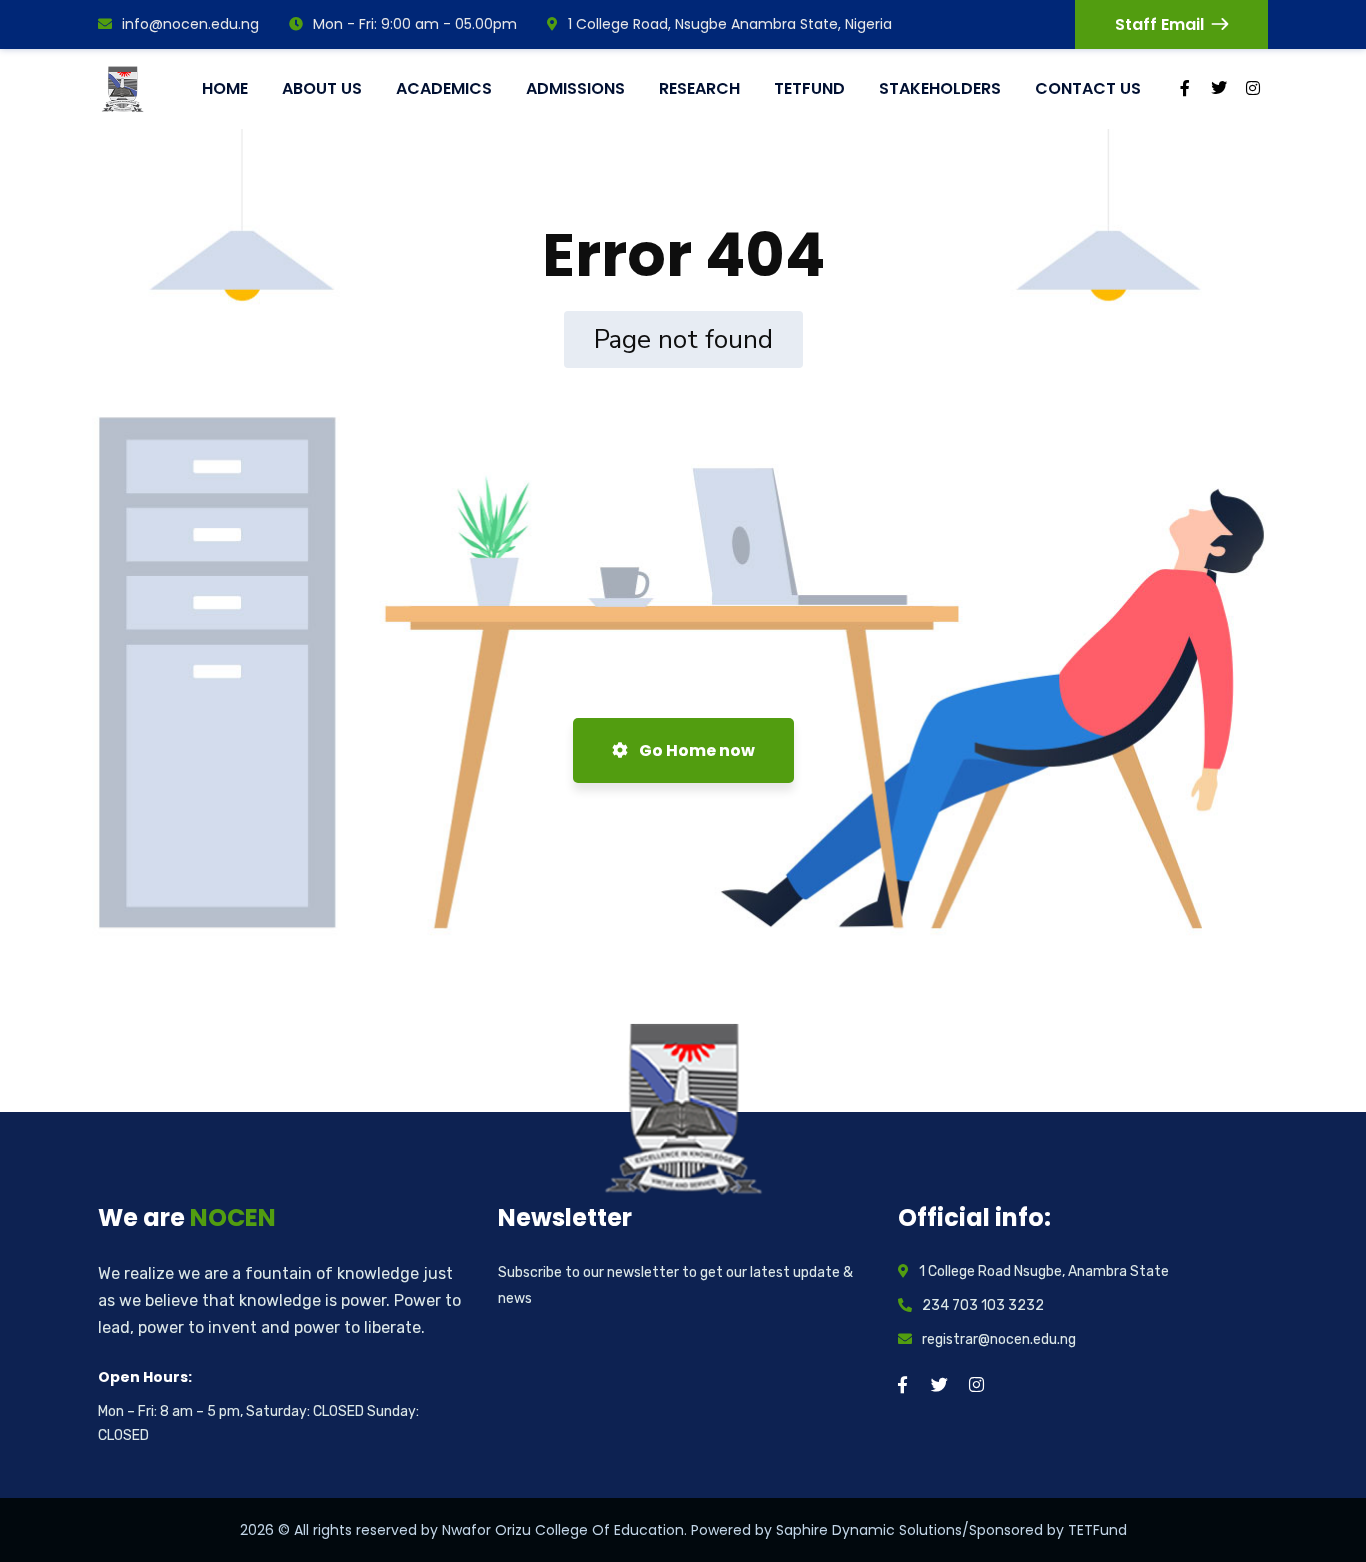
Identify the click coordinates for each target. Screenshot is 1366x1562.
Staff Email (1159, 24)
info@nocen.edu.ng (190, 24)
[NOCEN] (126, 89)
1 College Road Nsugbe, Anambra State (1044, 1271)
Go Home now (695, 750)
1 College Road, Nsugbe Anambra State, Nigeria (730, 24)
